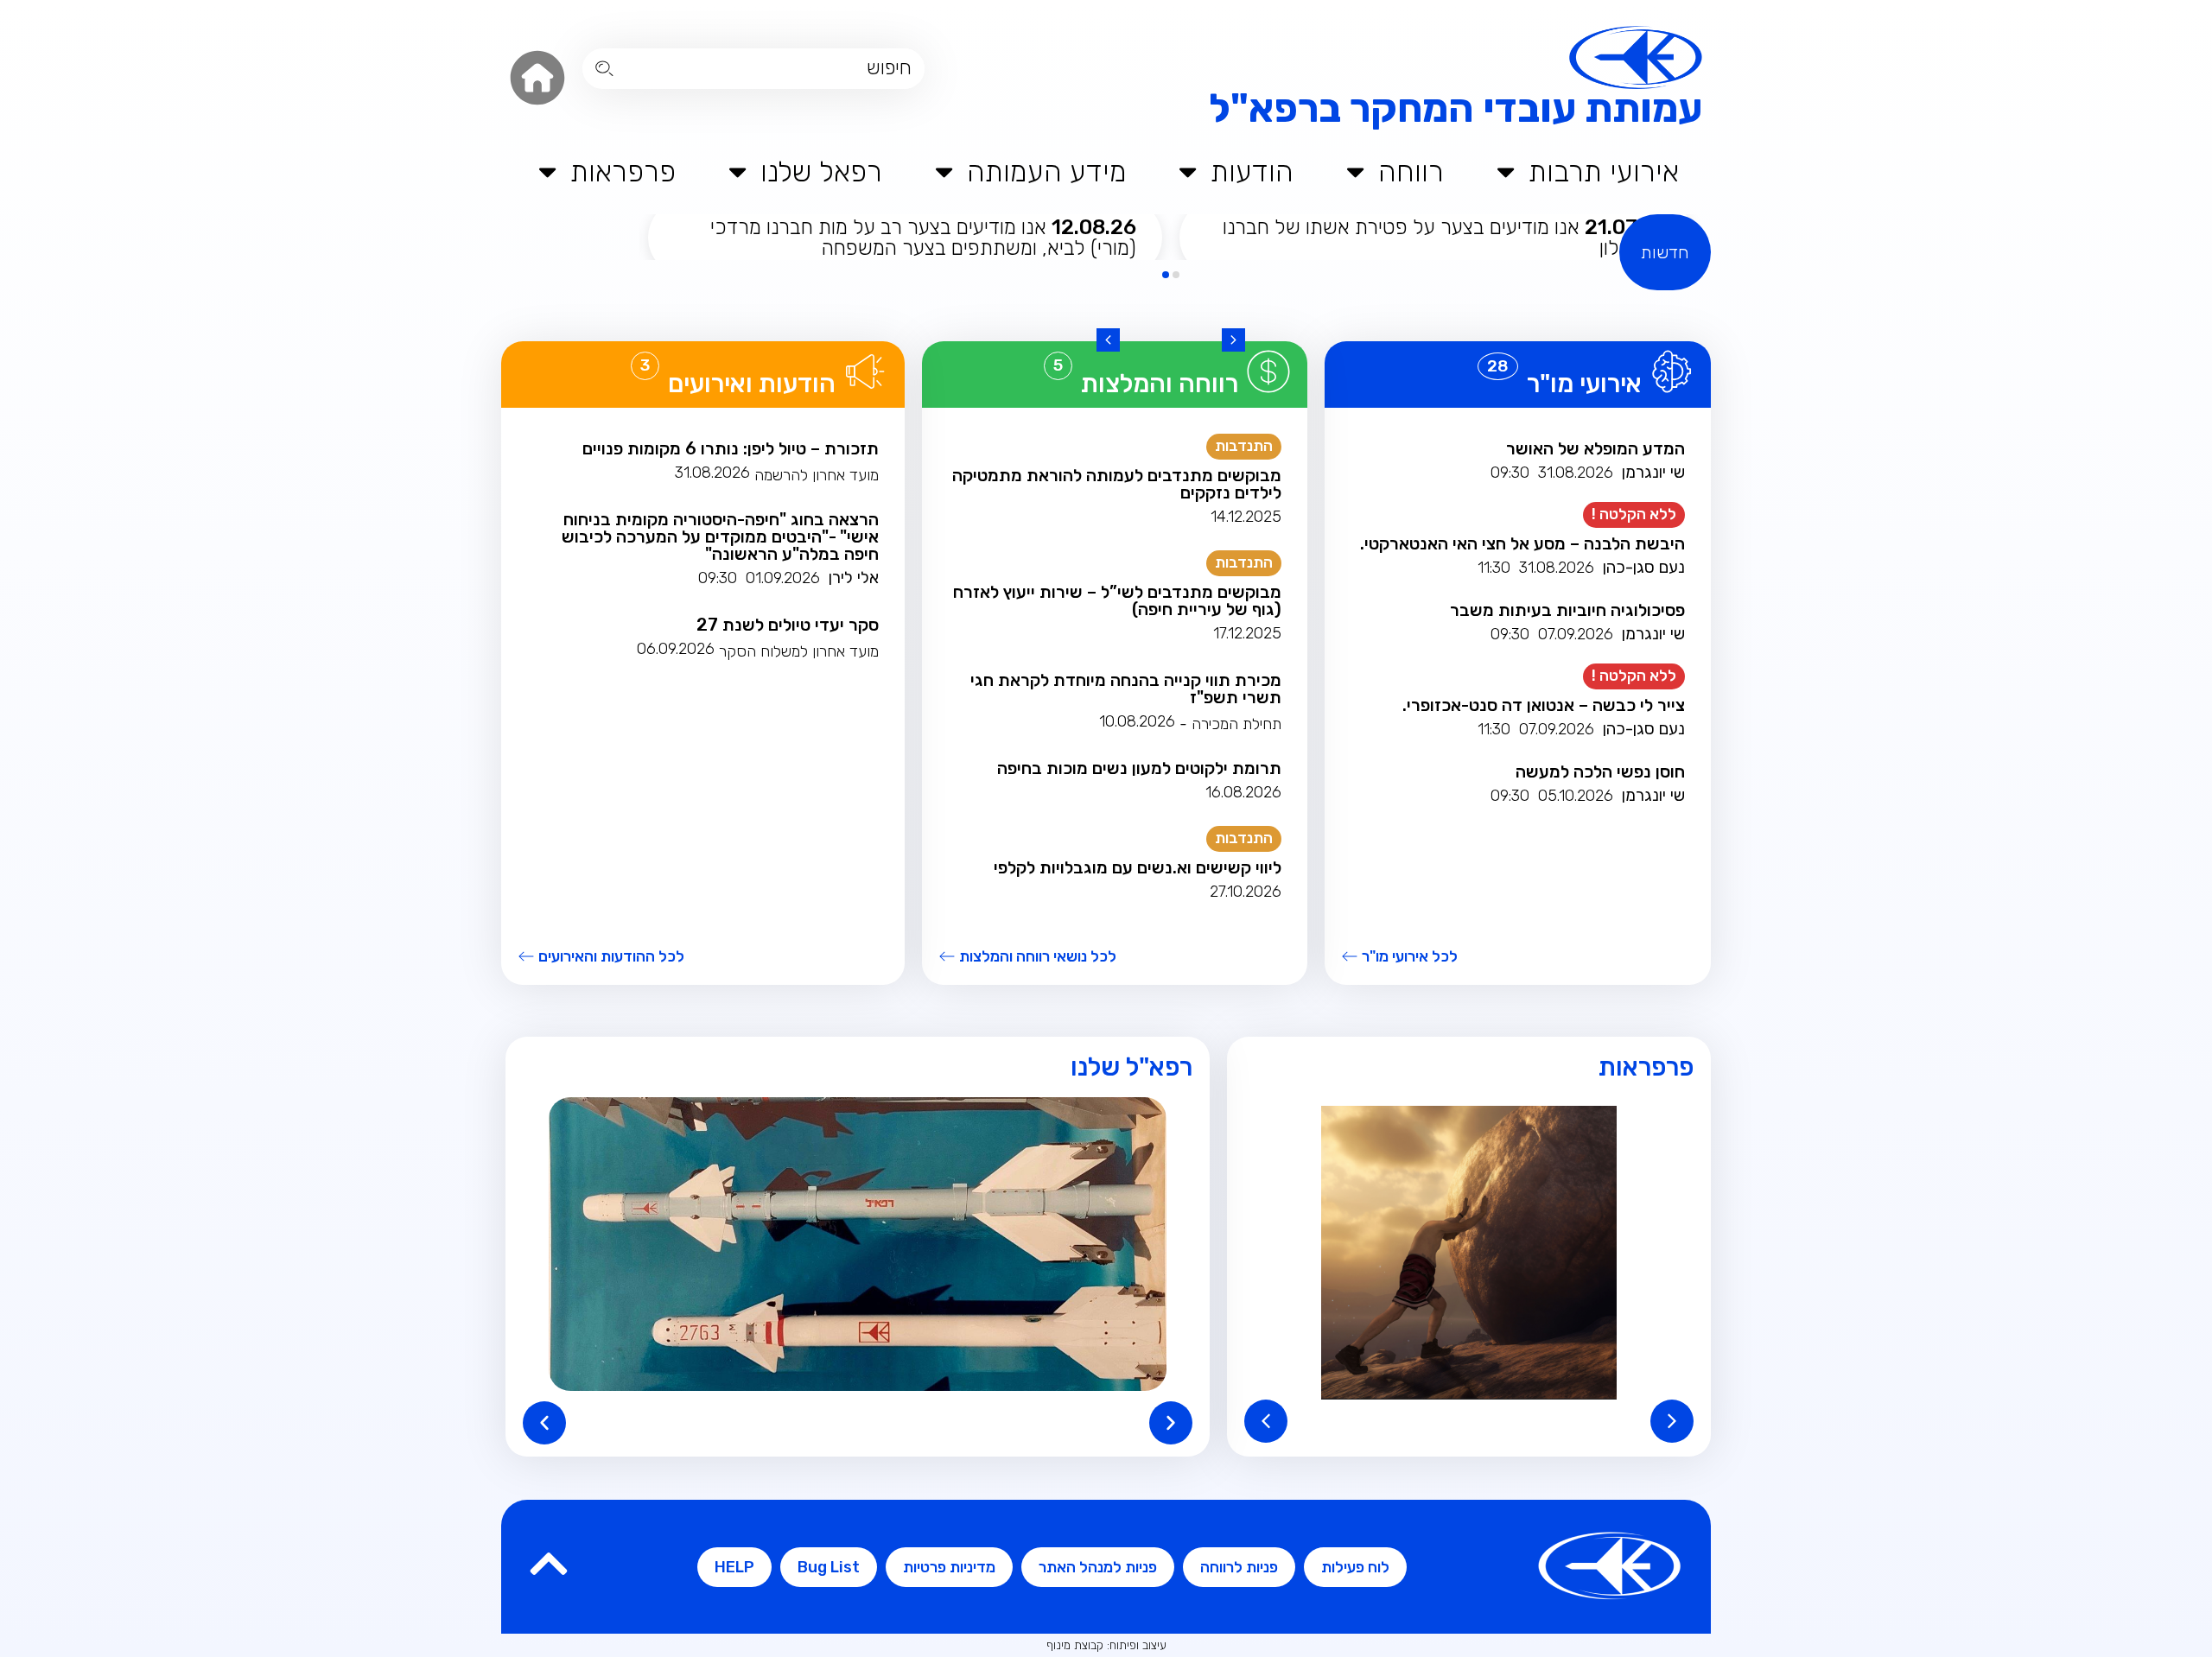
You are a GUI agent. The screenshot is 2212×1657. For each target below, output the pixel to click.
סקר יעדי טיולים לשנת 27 (788, 625)
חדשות (1665, 252)
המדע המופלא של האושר (1595, 448)
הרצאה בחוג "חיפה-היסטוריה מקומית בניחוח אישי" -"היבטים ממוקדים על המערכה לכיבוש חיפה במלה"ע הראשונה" (720, 536)
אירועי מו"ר (1584, 384)
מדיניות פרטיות (949, 1567)
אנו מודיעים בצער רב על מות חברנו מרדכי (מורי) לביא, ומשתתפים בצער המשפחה (923, 238)
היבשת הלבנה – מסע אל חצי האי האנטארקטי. (1522, 543)
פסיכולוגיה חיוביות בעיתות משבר (1567, 610)
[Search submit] (604, 69)
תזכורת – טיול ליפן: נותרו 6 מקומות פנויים (731, 448)
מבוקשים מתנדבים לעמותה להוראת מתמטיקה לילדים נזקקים (1117, 484)
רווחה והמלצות (1160, 384)
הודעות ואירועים (752, 384)
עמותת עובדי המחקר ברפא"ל (1456, 108)
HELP (734, 1567)
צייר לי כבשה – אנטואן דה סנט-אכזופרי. (1544, 705)
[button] (1233, 340)
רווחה (1411, 171)
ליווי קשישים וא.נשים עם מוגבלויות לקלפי (1138, 867)
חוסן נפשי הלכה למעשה (1600, 771)
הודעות (1252, 171)
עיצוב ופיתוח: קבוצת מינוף (1106, 1645)
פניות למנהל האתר (1098, 1567)
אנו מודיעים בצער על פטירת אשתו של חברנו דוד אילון (1445, 238)
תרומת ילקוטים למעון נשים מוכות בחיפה (1139, 768)
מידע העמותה (1047, 171)
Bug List (829, 1567)
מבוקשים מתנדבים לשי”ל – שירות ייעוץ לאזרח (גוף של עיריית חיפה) (1117, 600)
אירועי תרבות (1604, 171)
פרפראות (623, 171)
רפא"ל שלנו (1131, 1067)
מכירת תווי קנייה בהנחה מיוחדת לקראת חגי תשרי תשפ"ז (1126, 689)
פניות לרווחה (1239, 1567)
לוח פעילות (1355, 1567)
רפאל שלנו (821, 171)
